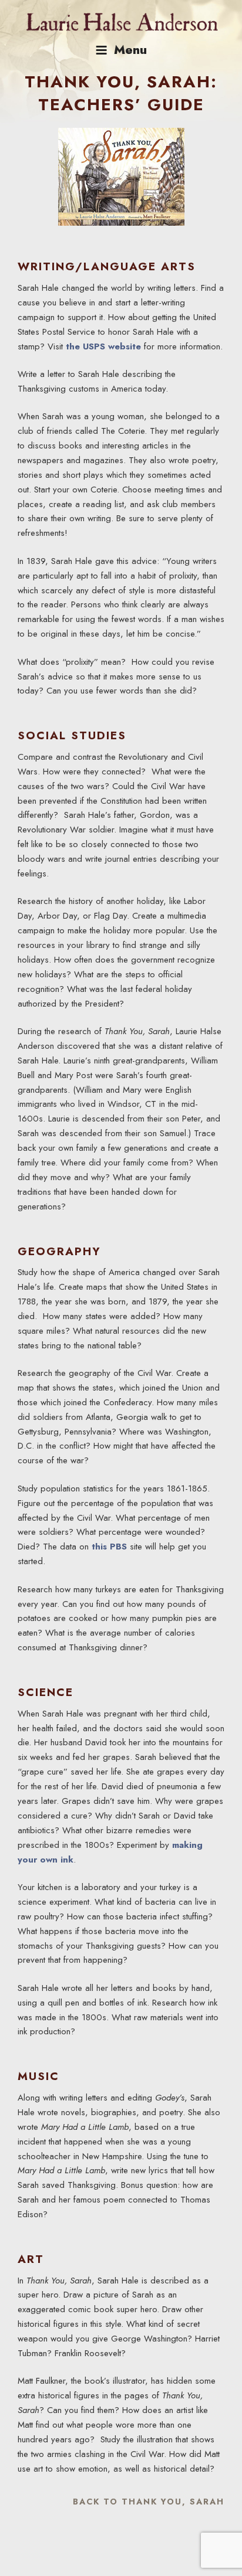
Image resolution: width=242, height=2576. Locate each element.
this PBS (109, 1547)
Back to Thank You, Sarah (149, 2502)
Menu (130, 50)
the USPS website (103, 346)
